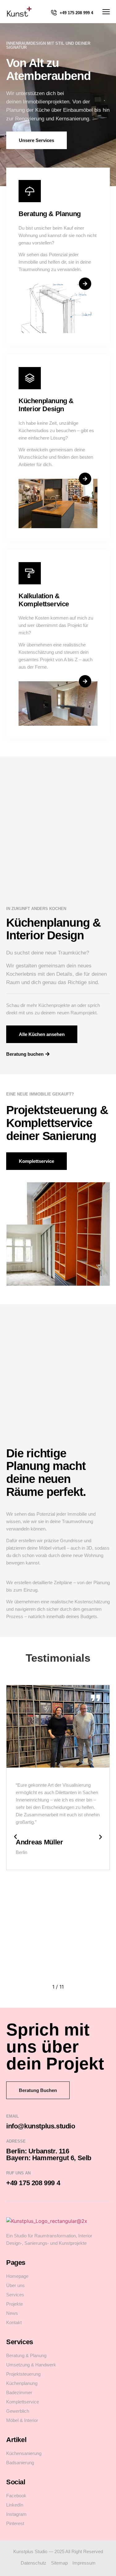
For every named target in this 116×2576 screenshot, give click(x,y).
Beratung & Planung (50, 214)
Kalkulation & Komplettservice (44, 600)
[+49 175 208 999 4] (54, 13)
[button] (15, 1837)
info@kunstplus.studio (41, 2126)
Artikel (16, 2440)
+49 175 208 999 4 (76, 13)
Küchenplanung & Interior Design (46, 405)
